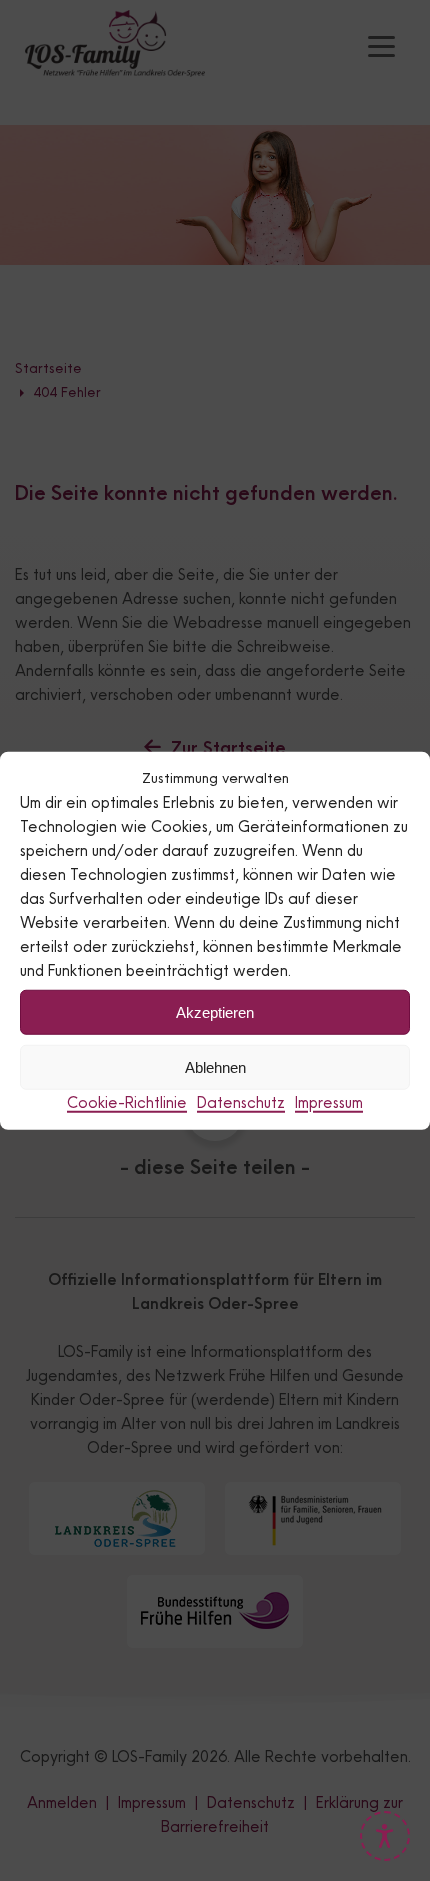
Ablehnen (215, 1066)
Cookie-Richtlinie (127, 1102)
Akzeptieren (215, 1011)
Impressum (329, 1102)
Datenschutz (241, 1102)
